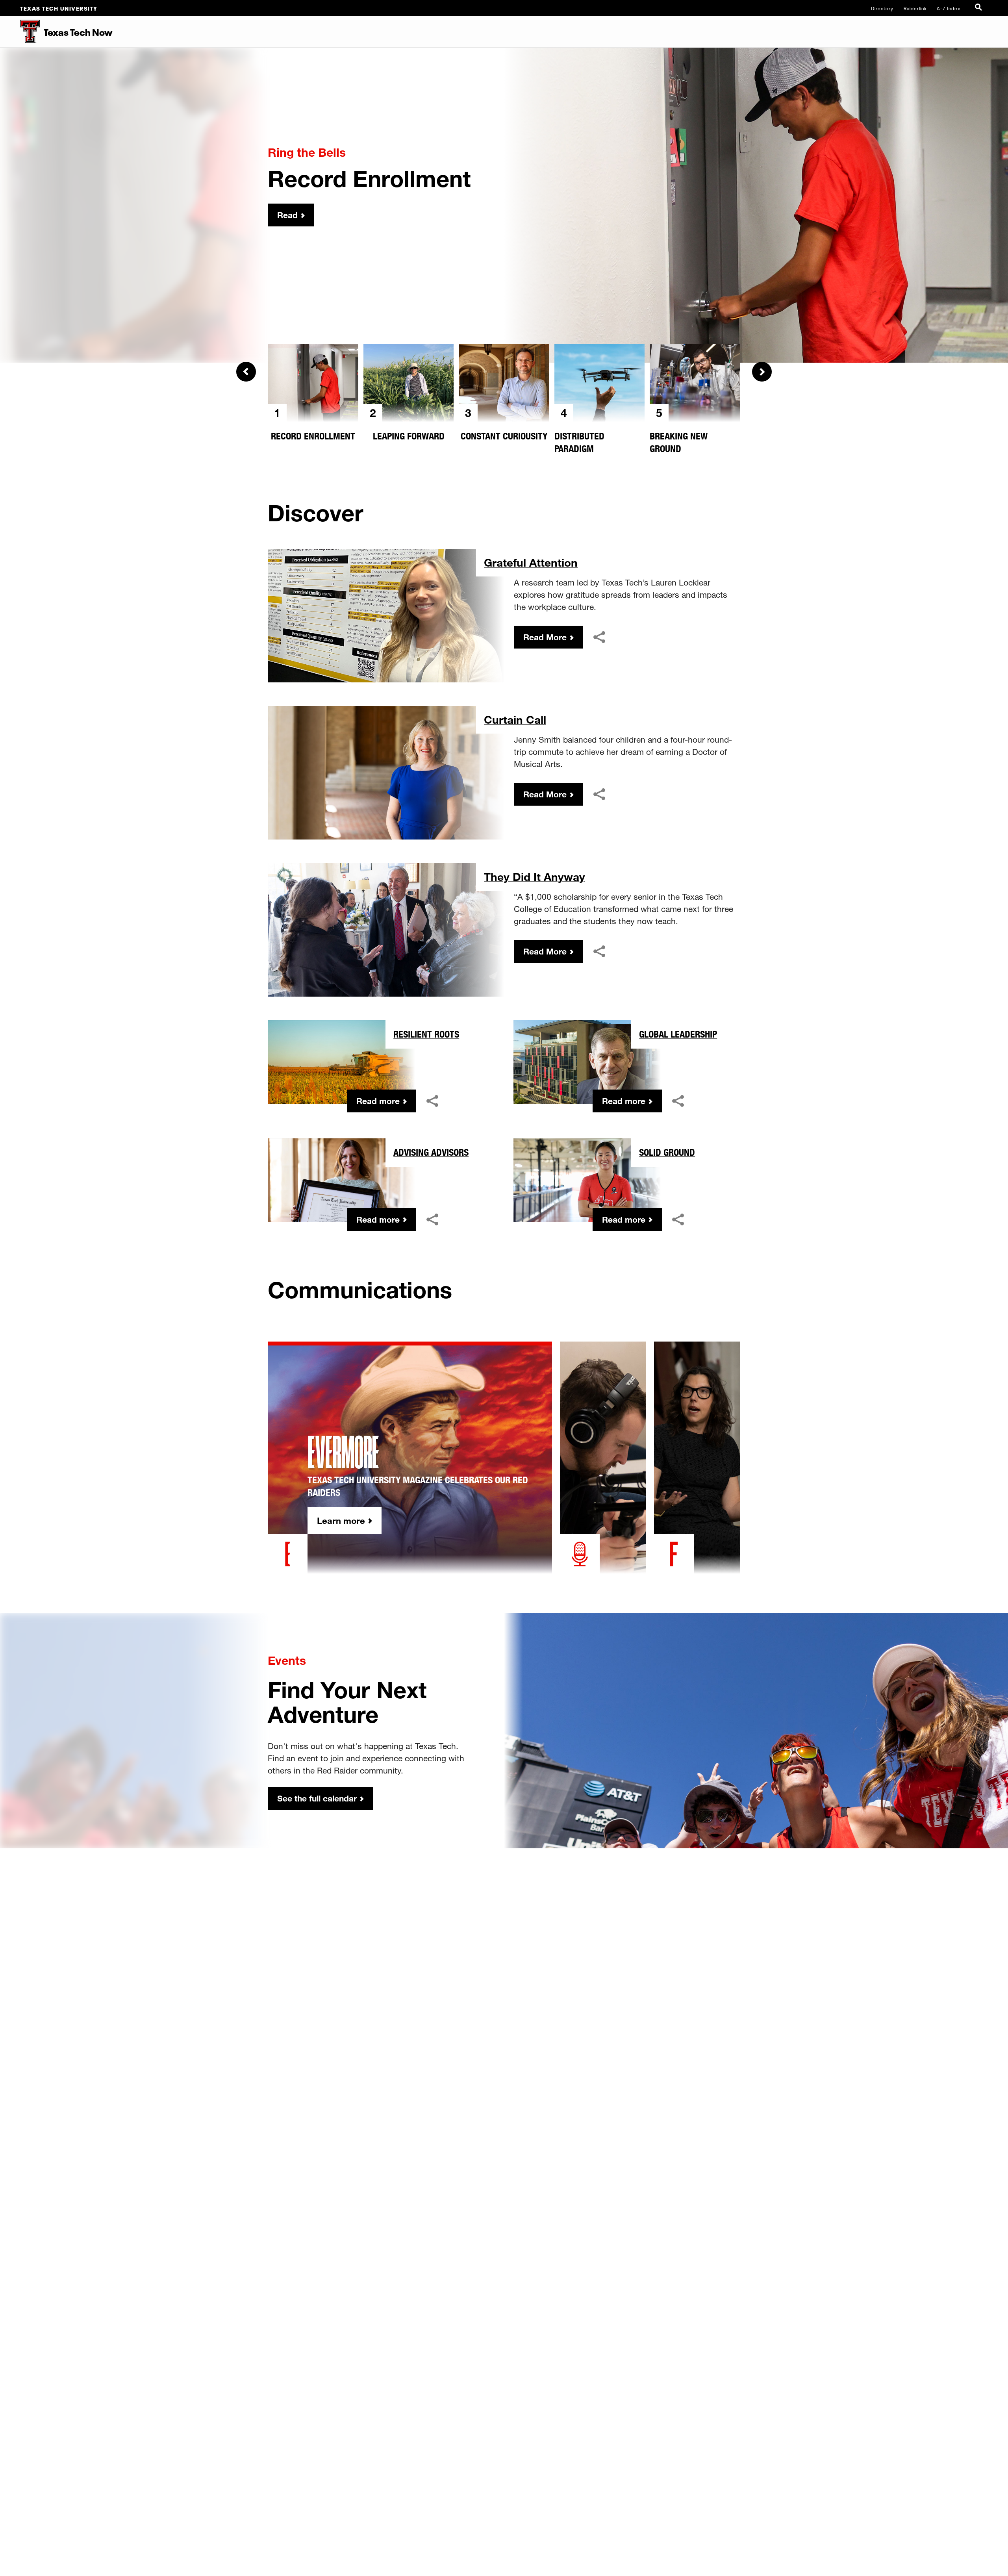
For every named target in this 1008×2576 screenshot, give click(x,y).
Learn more (341, 1521)
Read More (545, 637)
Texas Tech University (59, 8)
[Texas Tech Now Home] (20, 32)
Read (287, 215)
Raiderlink (915, 8)
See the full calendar (317, 1798)
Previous (246, 372)
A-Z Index (949, 8)
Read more (378, 1101)
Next (762, 372)
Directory (882, 8)
